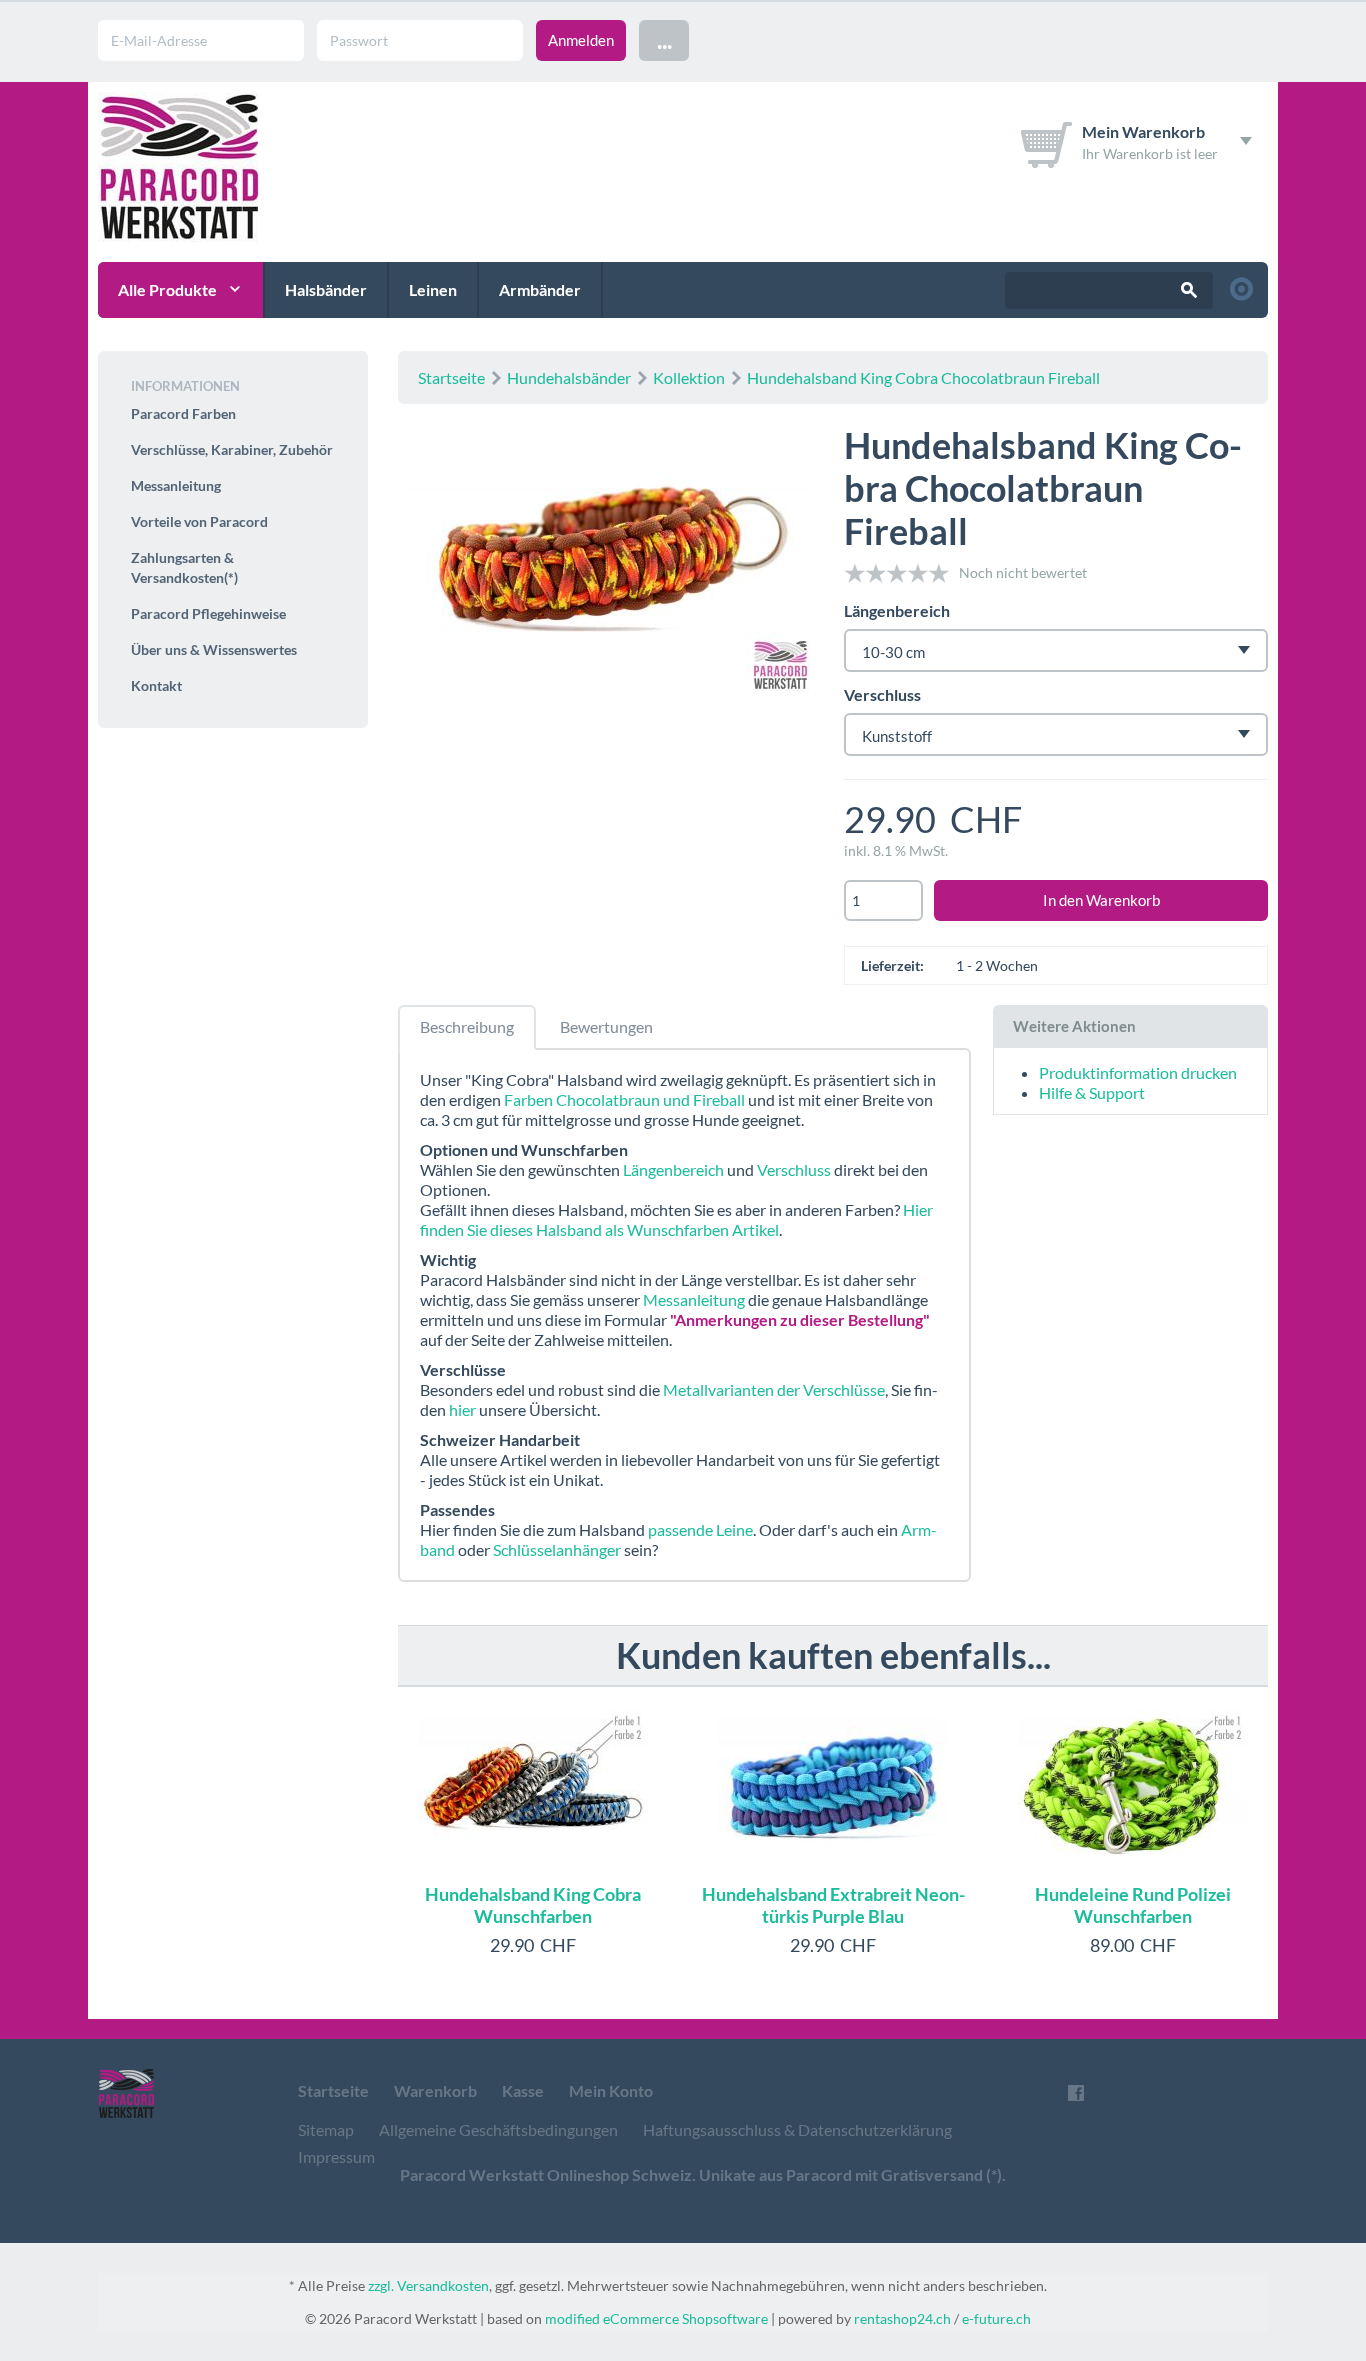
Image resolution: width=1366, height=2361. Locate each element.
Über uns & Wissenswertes (214, 649)
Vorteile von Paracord (199, 521)
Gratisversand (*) (941, 2174)
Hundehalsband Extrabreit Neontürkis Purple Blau (833, 1905)
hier (462, 1409)
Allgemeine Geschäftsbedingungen (498, 2129)
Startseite (451, 377)
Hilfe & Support (1092, 1092)
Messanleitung (694, 1299)
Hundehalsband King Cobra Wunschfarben (533, 1905)
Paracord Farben (183, 413)
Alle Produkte (167, 289)
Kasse (523, 2090)
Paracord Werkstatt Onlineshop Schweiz (546, 2174)
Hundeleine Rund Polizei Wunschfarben (1133, 1905)
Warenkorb (435, 2090)
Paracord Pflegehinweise (208, 613)
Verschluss (882, 694)
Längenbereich (897, 610)
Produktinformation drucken (1138, 1072)
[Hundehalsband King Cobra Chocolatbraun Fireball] (610, 563)
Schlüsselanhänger (557, 1549)
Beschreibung (467, 1026)
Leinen (433, 289)
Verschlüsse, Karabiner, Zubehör (232, 449)
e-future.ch (996, 2318)
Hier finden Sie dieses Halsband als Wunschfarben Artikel (676, 1219)
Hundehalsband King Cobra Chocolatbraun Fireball (923, 377)
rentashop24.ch (902, 2318)
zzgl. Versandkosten (428, 2285)
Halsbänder (326, 289)
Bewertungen (606, 1026)
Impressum (336, 2156)
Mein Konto (611, 2090)
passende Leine (700, 1529)
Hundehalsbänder (569, 377)
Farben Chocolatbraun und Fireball (624, 1099)
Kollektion (689, 377)
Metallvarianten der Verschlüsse (774, 1389)
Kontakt (156, 685)
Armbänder (540, 289)
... (664, 39)
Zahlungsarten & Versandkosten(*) (184, 567)
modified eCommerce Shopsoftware (656, 2318)
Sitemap (326, 2129)
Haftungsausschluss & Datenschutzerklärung (797, 2129)
